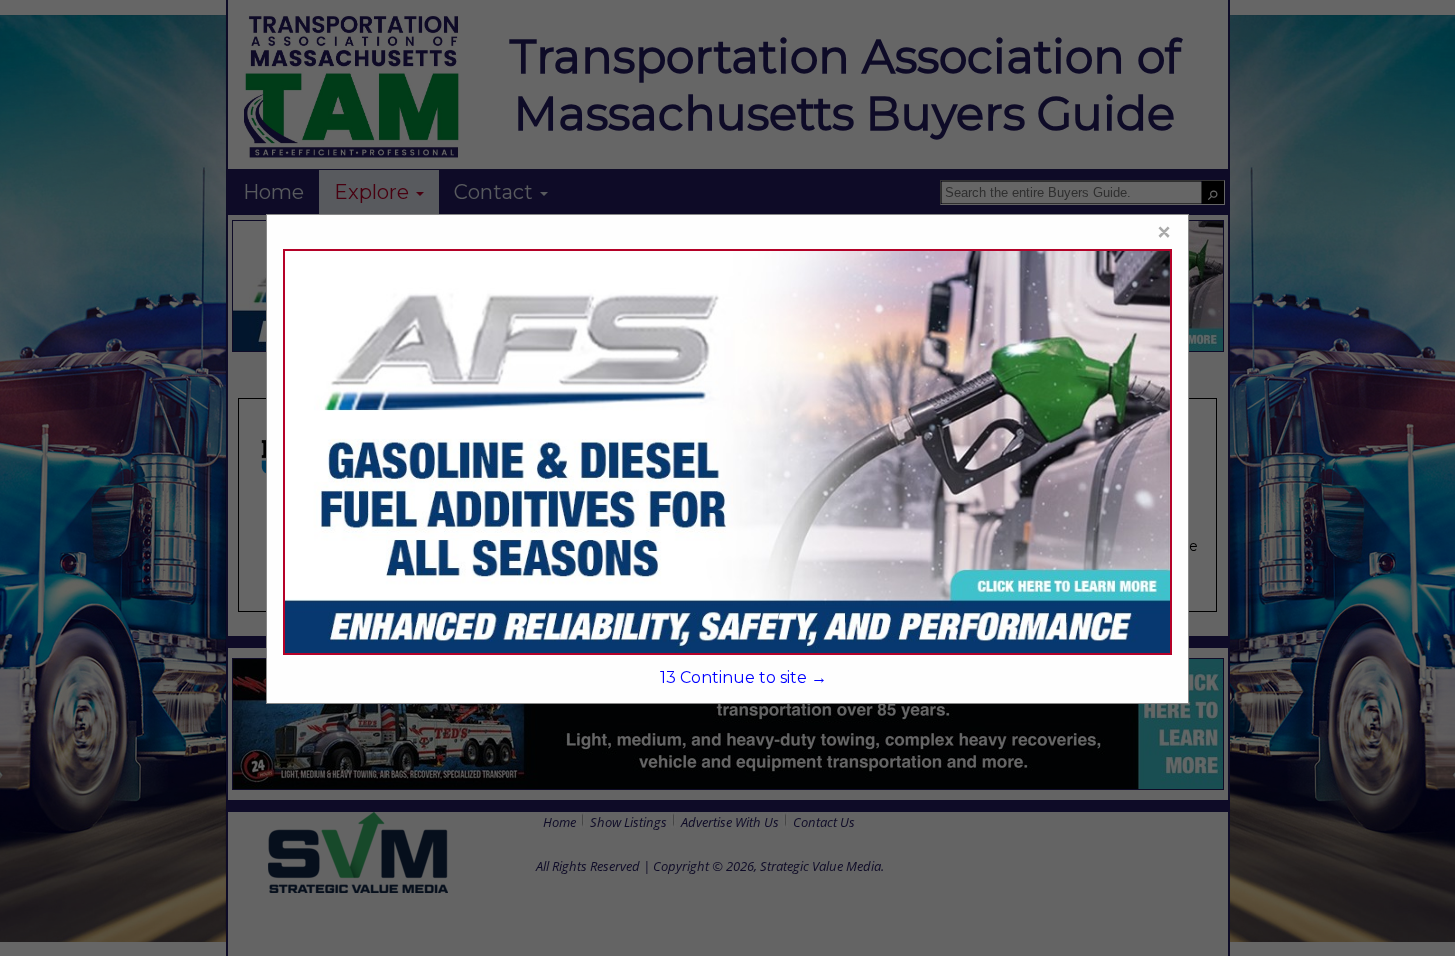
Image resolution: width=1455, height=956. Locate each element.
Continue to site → (743, 677)
